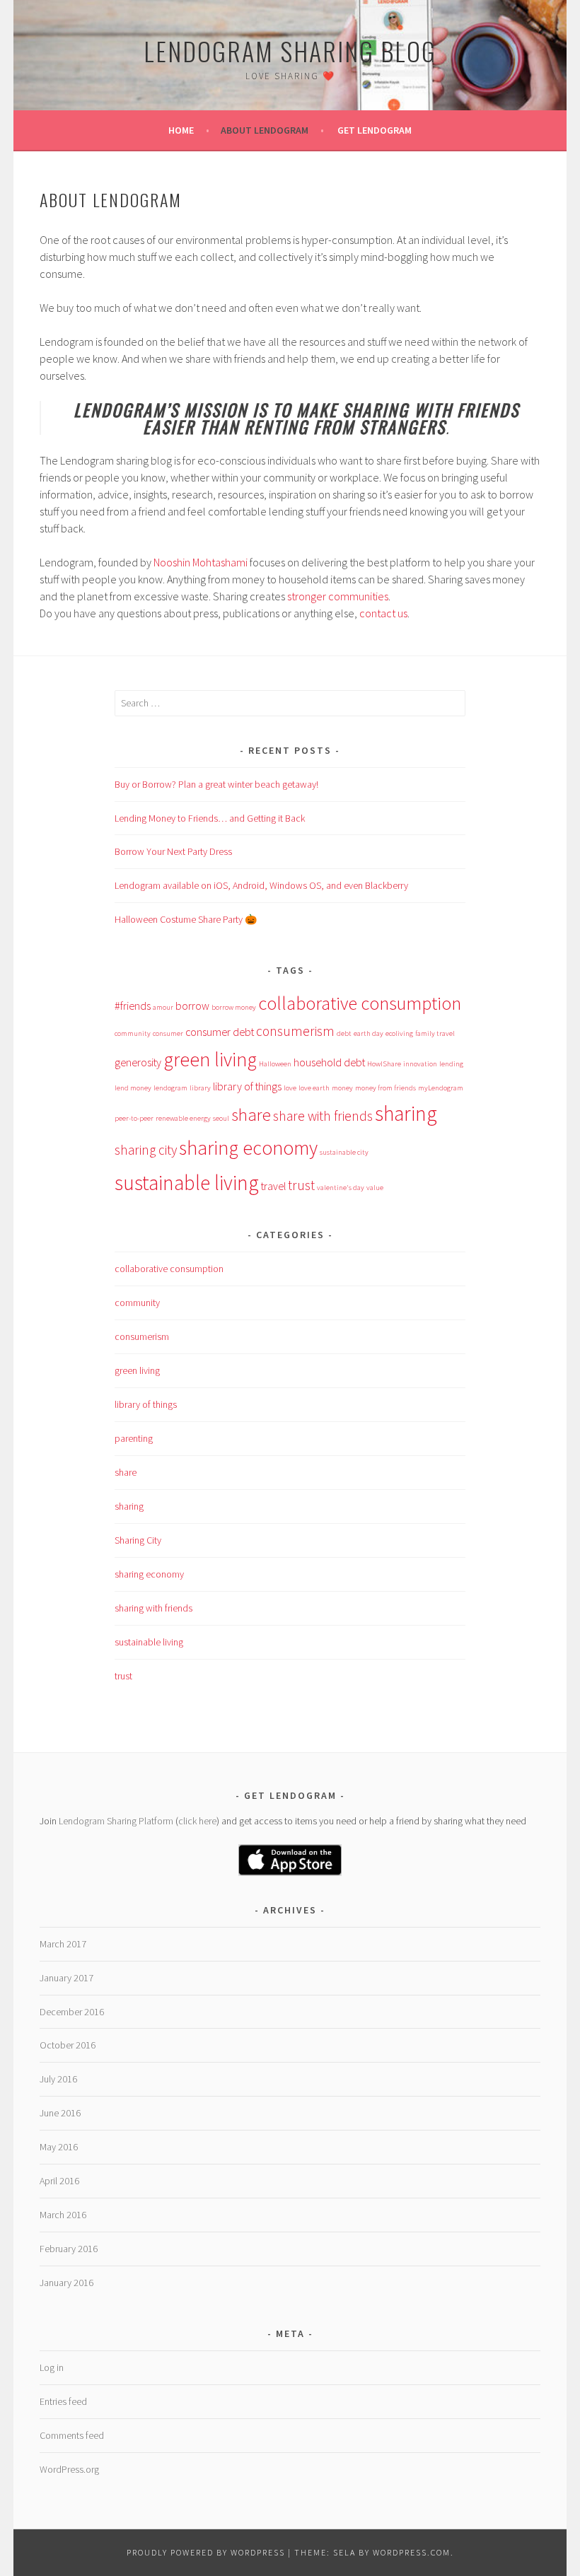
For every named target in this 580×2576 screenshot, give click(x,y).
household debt (329, 1062)
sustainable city (344, 1152)
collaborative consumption (360, 1003)
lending (451, 1064)
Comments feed (72, 2435)
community (133, 1033)
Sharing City (138, 1540)
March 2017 (63, 1944)
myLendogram (441, 1088)
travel (273, 1186)
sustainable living (187, 1183)
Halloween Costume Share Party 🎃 (186, 919)
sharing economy (248, 1148)
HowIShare (384, 1064)
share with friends (323, 1116)
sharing (406, 1113)
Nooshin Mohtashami (201, 562)
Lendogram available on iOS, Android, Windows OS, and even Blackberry (261, 885)
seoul (221, 1118)
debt (344, 1033)
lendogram (170, 1088)
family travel (435, 1033)
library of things (247, 1086)
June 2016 (60, 2113)
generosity (138, 1062)
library (200, 1088)
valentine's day (341, 1188)
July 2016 (58, 2079)
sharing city (146, 1150)
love (290, 1088)
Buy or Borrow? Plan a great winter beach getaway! (216, 784)
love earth (314, 1088)
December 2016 (72, 2012)
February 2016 (69, 2249)
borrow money (234, 1007)
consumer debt (220, 1032)
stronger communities (338, 596)
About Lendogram (265, 130)
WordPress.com (412, 2552)
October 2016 (68, 2045)
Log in (52, 2367)
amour (163, 1007)
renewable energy (183, 1118)
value (375, 1188)
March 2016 (63, 2215)
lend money (133, 1088)
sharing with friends (153, 1608)
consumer (168, 1033)
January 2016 (66, 2283)
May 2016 (59, 2147)
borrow (192, 1006)
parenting (134, 1438)
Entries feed (63, 2401)
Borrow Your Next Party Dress (173, 851)
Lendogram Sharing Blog (290, 51)
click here (197, 1821)
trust (301, 1185)
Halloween (275, 1064)
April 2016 (59, 2181)
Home (181, 130)
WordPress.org (69, 2469)
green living (210, 1060)
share (251, 1115)
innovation (420, 1064)
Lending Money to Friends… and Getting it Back (210, 818)
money (342, 1088)
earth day (369, 1033)
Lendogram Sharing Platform (117, 1821)
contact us (383, 613)
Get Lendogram (375, 130)
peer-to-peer (134, 1118)
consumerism (295, 1031)
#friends (133, 1006)
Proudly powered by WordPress (206, 2552)
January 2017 (66, 1978)
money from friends (385, 1088)
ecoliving (399, 1033)
